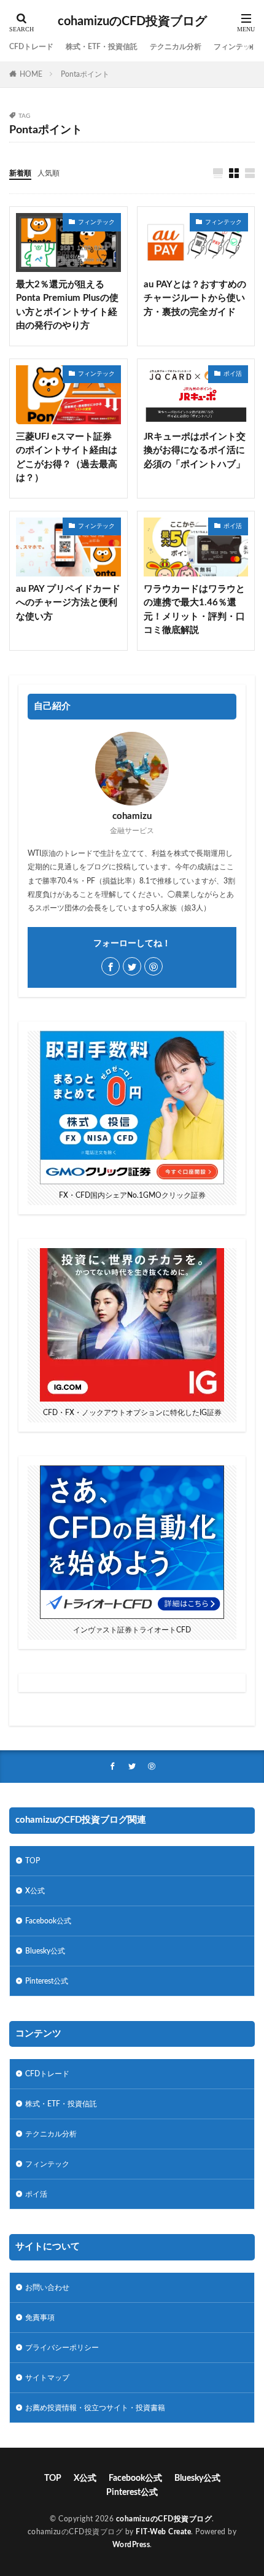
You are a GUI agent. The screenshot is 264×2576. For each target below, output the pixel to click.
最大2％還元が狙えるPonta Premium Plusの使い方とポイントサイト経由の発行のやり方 (67, 305)
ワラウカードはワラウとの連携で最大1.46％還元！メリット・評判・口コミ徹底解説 (194, 610)
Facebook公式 (48, 1921)
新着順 (20, 173)
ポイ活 (233, 374)
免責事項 (40, 2318)
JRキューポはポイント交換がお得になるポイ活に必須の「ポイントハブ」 (195, 451)
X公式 (35, 1891)
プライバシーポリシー (62, 2348)
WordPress (131, 2545)
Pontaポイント (85, 74)
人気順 (49, 173)
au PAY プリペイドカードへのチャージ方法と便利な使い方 (68, 603)
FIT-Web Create (163, 2532)
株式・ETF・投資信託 (102, 47)
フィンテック (236, 47)
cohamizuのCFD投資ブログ (132, 21)
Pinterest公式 (47, 1981)
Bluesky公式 (45, 1951)
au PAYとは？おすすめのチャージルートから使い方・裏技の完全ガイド (195, 298)
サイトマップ (47, 2378)
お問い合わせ (47, 2287)
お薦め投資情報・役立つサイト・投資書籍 (95, 2408)
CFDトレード (31, 47)
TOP (33, 1861)
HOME (31, 74)
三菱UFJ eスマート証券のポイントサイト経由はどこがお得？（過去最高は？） (67, 458)
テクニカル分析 (176, 47)
